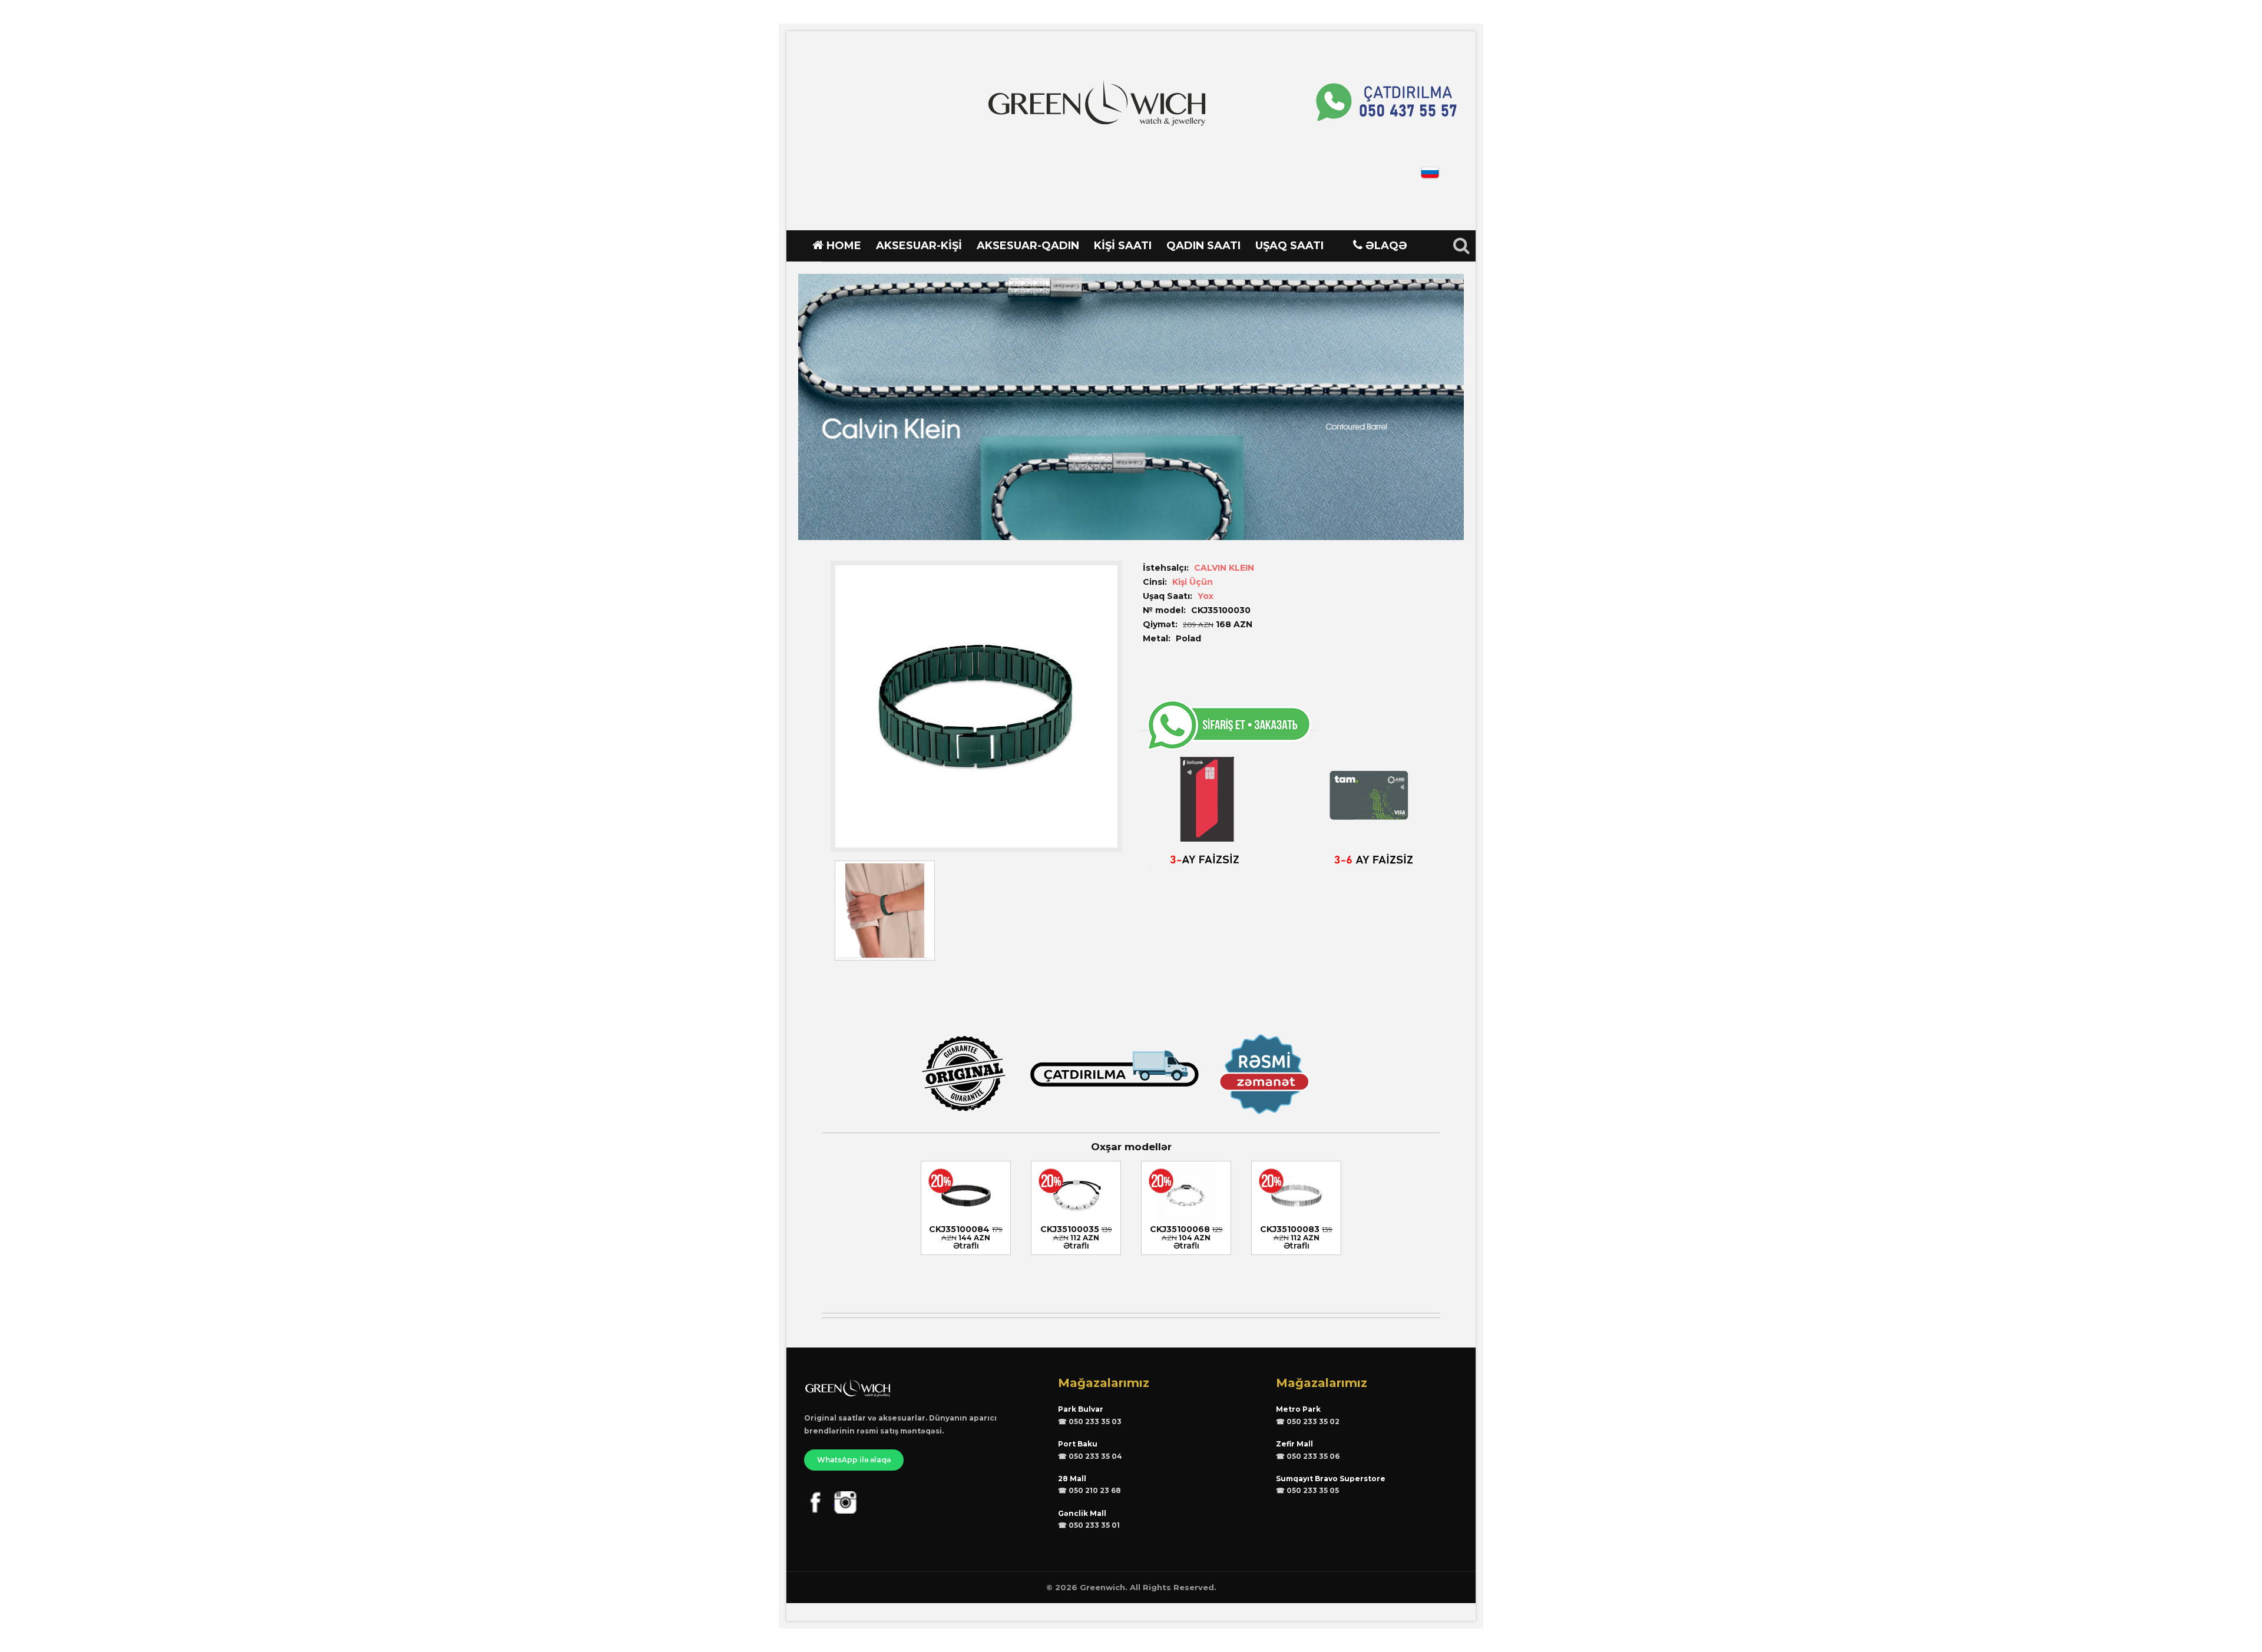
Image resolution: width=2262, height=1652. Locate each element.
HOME (844, 246)
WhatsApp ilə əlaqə (854, 1460)
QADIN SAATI (1203, 246)
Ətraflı (966, 1246)
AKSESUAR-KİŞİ (919, 246)
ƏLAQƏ (1386, 246)
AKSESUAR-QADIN (1028, 246)
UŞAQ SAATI (1289, 246)
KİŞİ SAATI (1123, 246)
